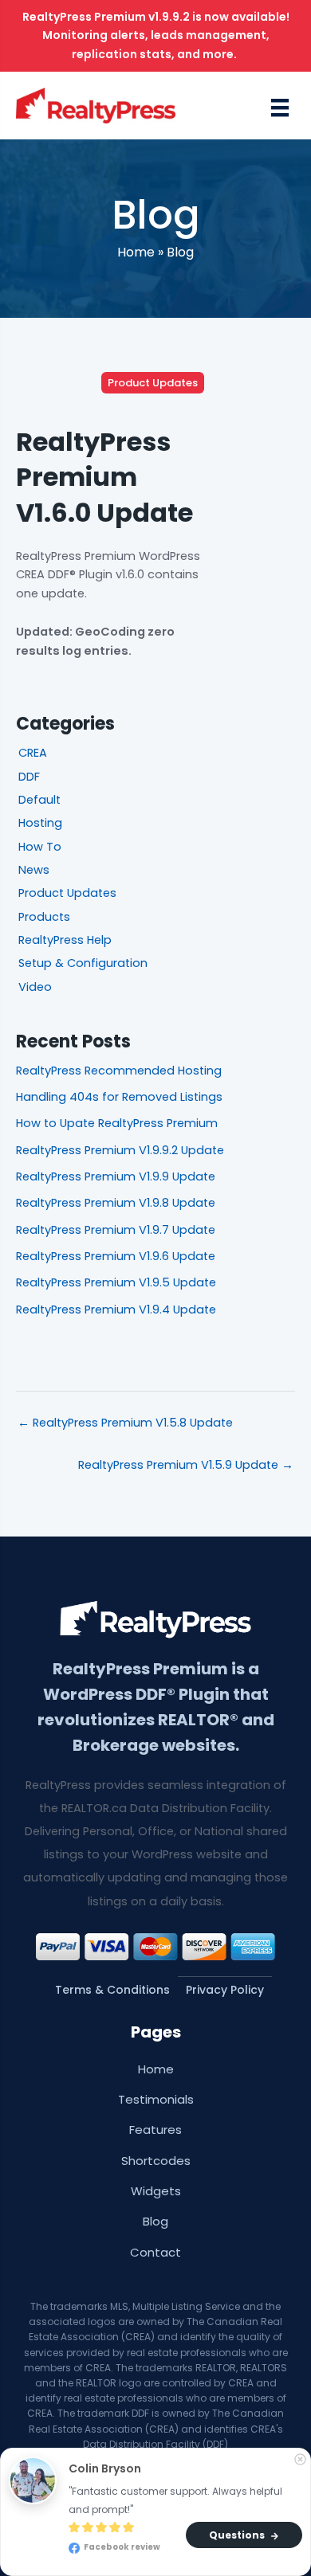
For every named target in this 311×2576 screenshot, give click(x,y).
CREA (33, 753)
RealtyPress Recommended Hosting (119, 1071)
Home (136, 252)
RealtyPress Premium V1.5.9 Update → (186, 1465)
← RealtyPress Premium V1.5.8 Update (125, 1423)
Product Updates (153, 383)
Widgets (156, 2191)
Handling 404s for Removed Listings (119, 1097)
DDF (29, 777)
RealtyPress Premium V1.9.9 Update (116, 1176)
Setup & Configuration (83, 963)
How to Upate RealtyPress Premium (117, 1123)
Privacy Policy (225, 1990)
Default (39, 800)
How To (40, 847)
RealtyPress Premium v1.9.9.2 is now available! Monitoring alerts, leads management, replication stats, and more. (156, 35)
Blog (180, 252)
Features (155, 2130)
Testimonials (156, 2099)
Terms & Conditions (112, 1990)
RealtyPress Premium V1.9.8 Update (116, 1203)
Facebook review (121, 2548)
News (34, 870)
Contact (155, 2252)
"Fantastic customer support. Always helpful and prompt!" (177, 2500)
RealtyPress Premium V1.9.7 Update (116, 1230)
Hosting (40, 823)
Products (44, 917)
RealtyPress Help (65, 940)
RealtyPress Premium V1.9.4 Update (116, 1310)
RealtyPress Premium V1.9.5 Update (116, 1282)
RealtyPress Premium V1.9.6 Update (116, 1256)
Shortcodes (156, 2161)
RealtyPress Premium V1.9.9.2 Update (120, 1150)
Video (35, 987)
